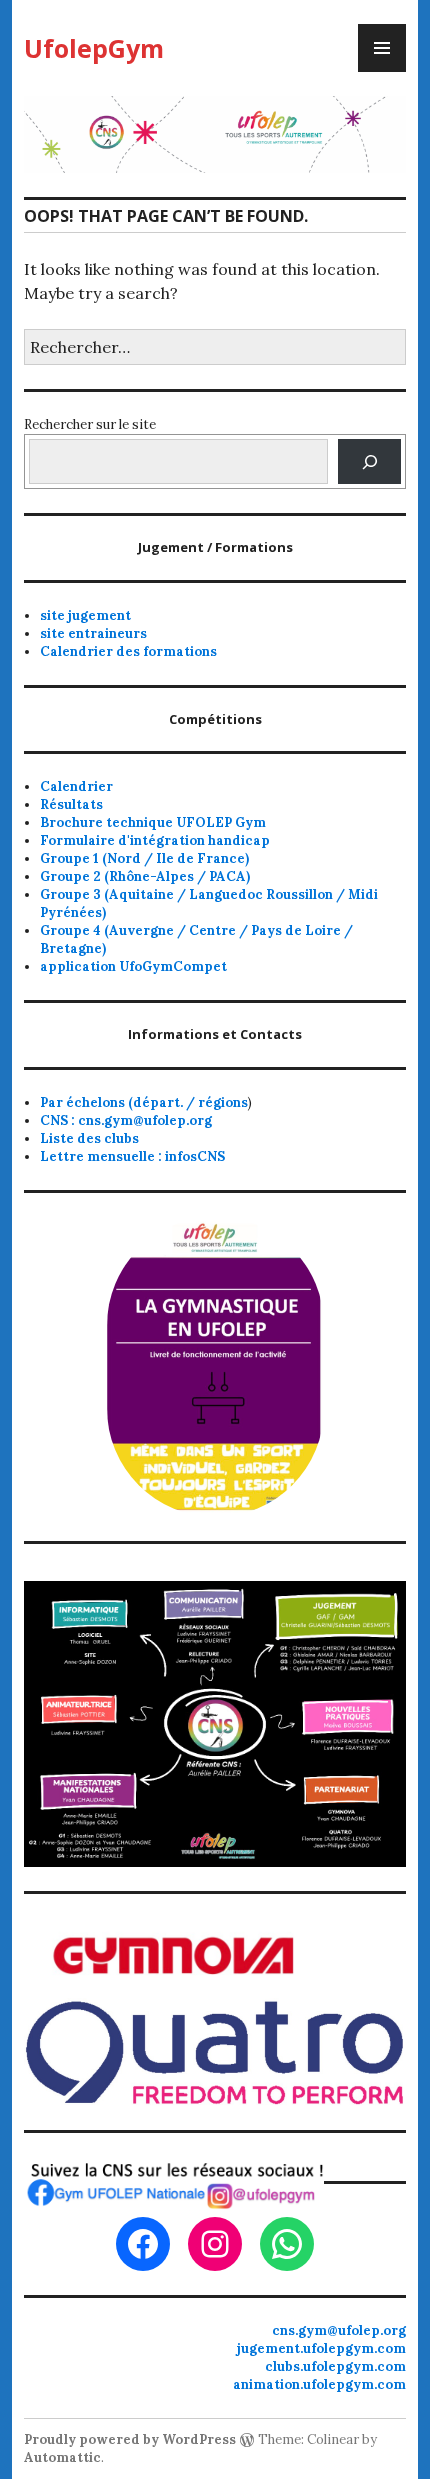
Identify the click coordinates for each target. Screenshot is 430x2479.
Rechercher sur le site (90, 424)
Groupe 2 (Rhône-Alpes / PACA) (145, 876)
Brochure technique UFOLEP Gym (153, 822)
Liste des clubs (89, 1138)
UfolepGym (94, 48)
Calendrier (76, 786)
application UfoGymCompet (133, 966)
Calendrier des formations (128, 651)
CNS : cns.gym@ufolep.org (126, 1120)
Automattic (62, 2457)
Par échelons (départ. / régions (144, 1102)
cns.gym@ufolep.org (339, 2330)
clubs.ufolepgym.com (335, 2366)
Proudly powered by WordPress (130, 2439)
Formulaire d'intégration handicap (155, 840)
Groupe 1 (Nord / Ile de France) (144, 858)
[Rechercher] (369, 461)
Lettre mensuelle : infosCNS (132, 1156)
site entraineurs (93, 633)
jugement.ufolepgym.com (321, 2348)
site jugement (85, 615)
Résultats (71, 804)
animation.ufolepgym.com (319, 2384)
